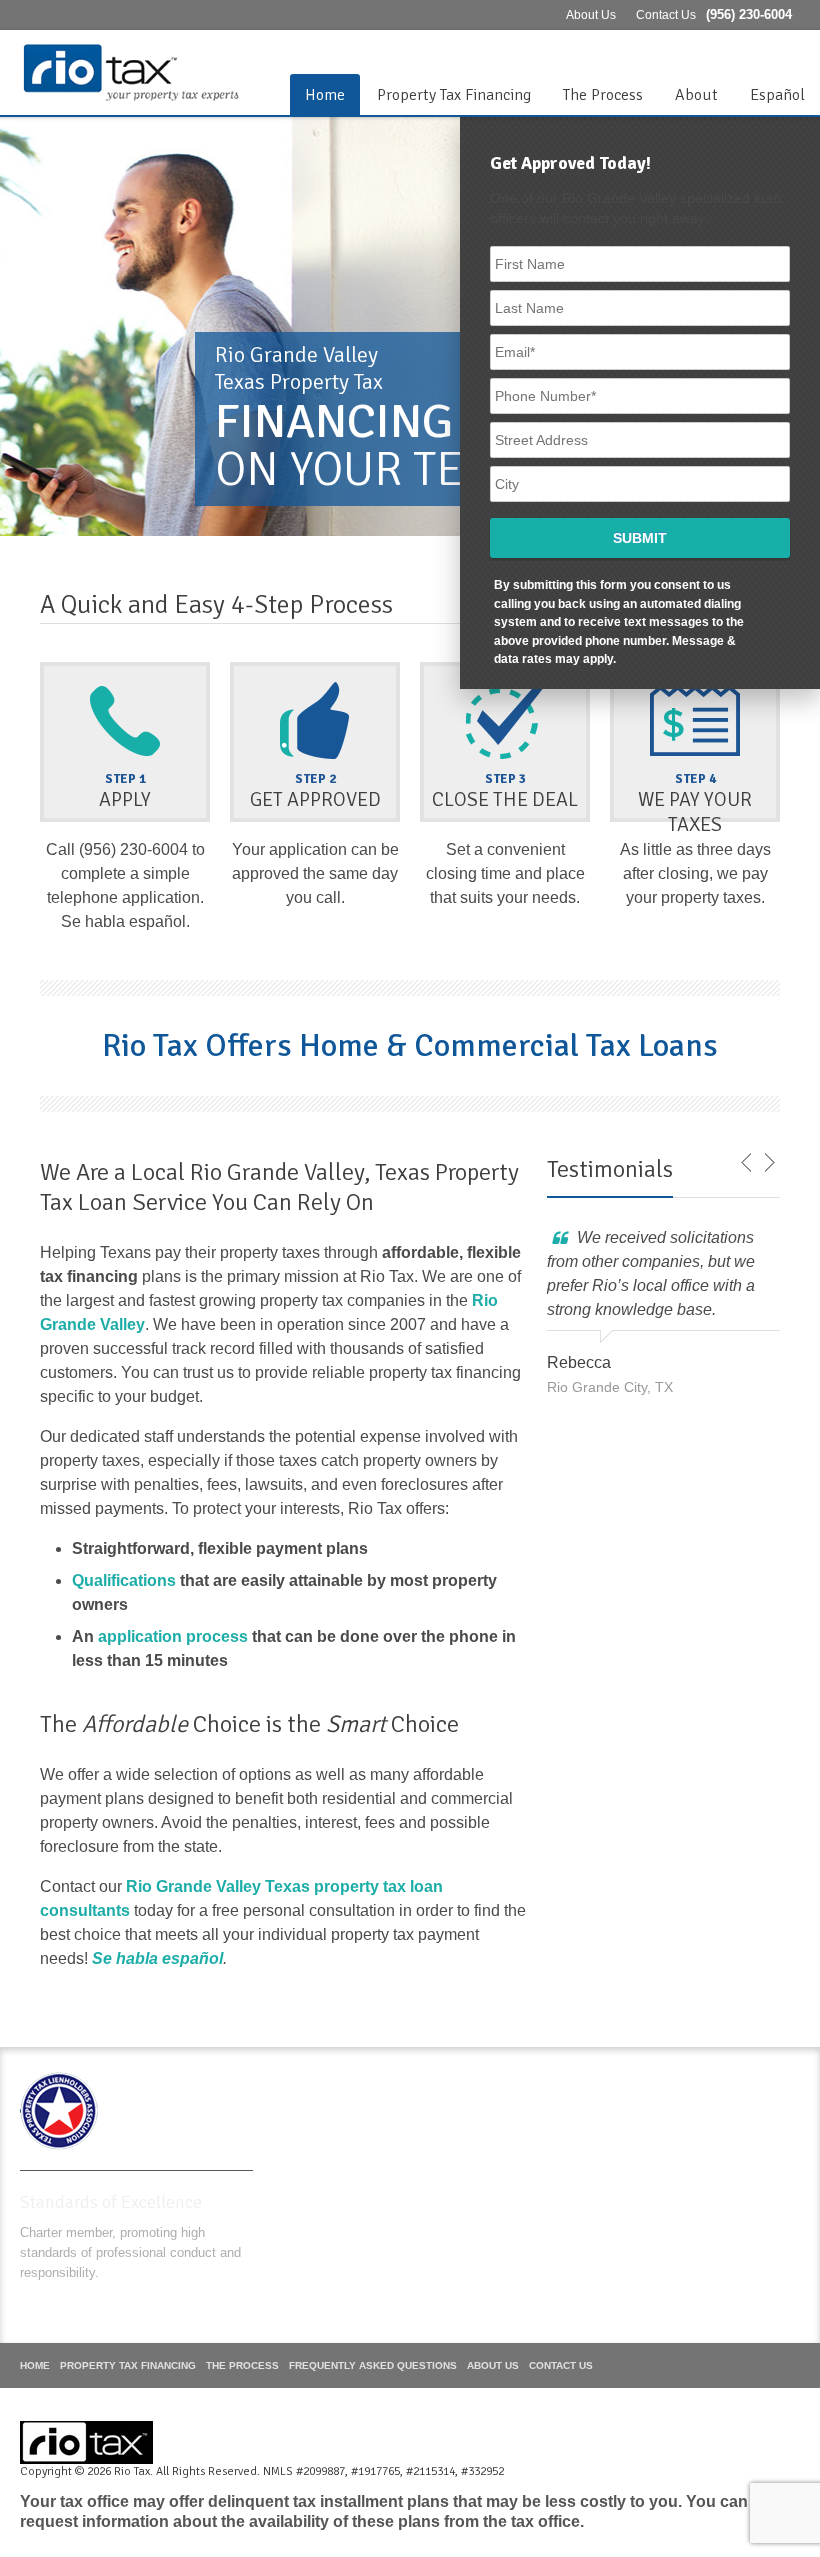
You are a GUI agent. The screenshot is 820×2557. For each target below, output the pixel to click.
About (696, 95)
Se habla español (157, 1958)
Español (777, 95)
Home (325, 95)
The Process (603, 95)
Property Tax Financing (454, 95)
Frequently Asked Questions (373, 2365)
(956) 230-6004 (749, 14)
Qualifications (124, 1580)
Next (769, 1163)
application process (173, 1636)
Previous (747, 1163)
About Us (591, 15)
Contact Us (666, 15)
